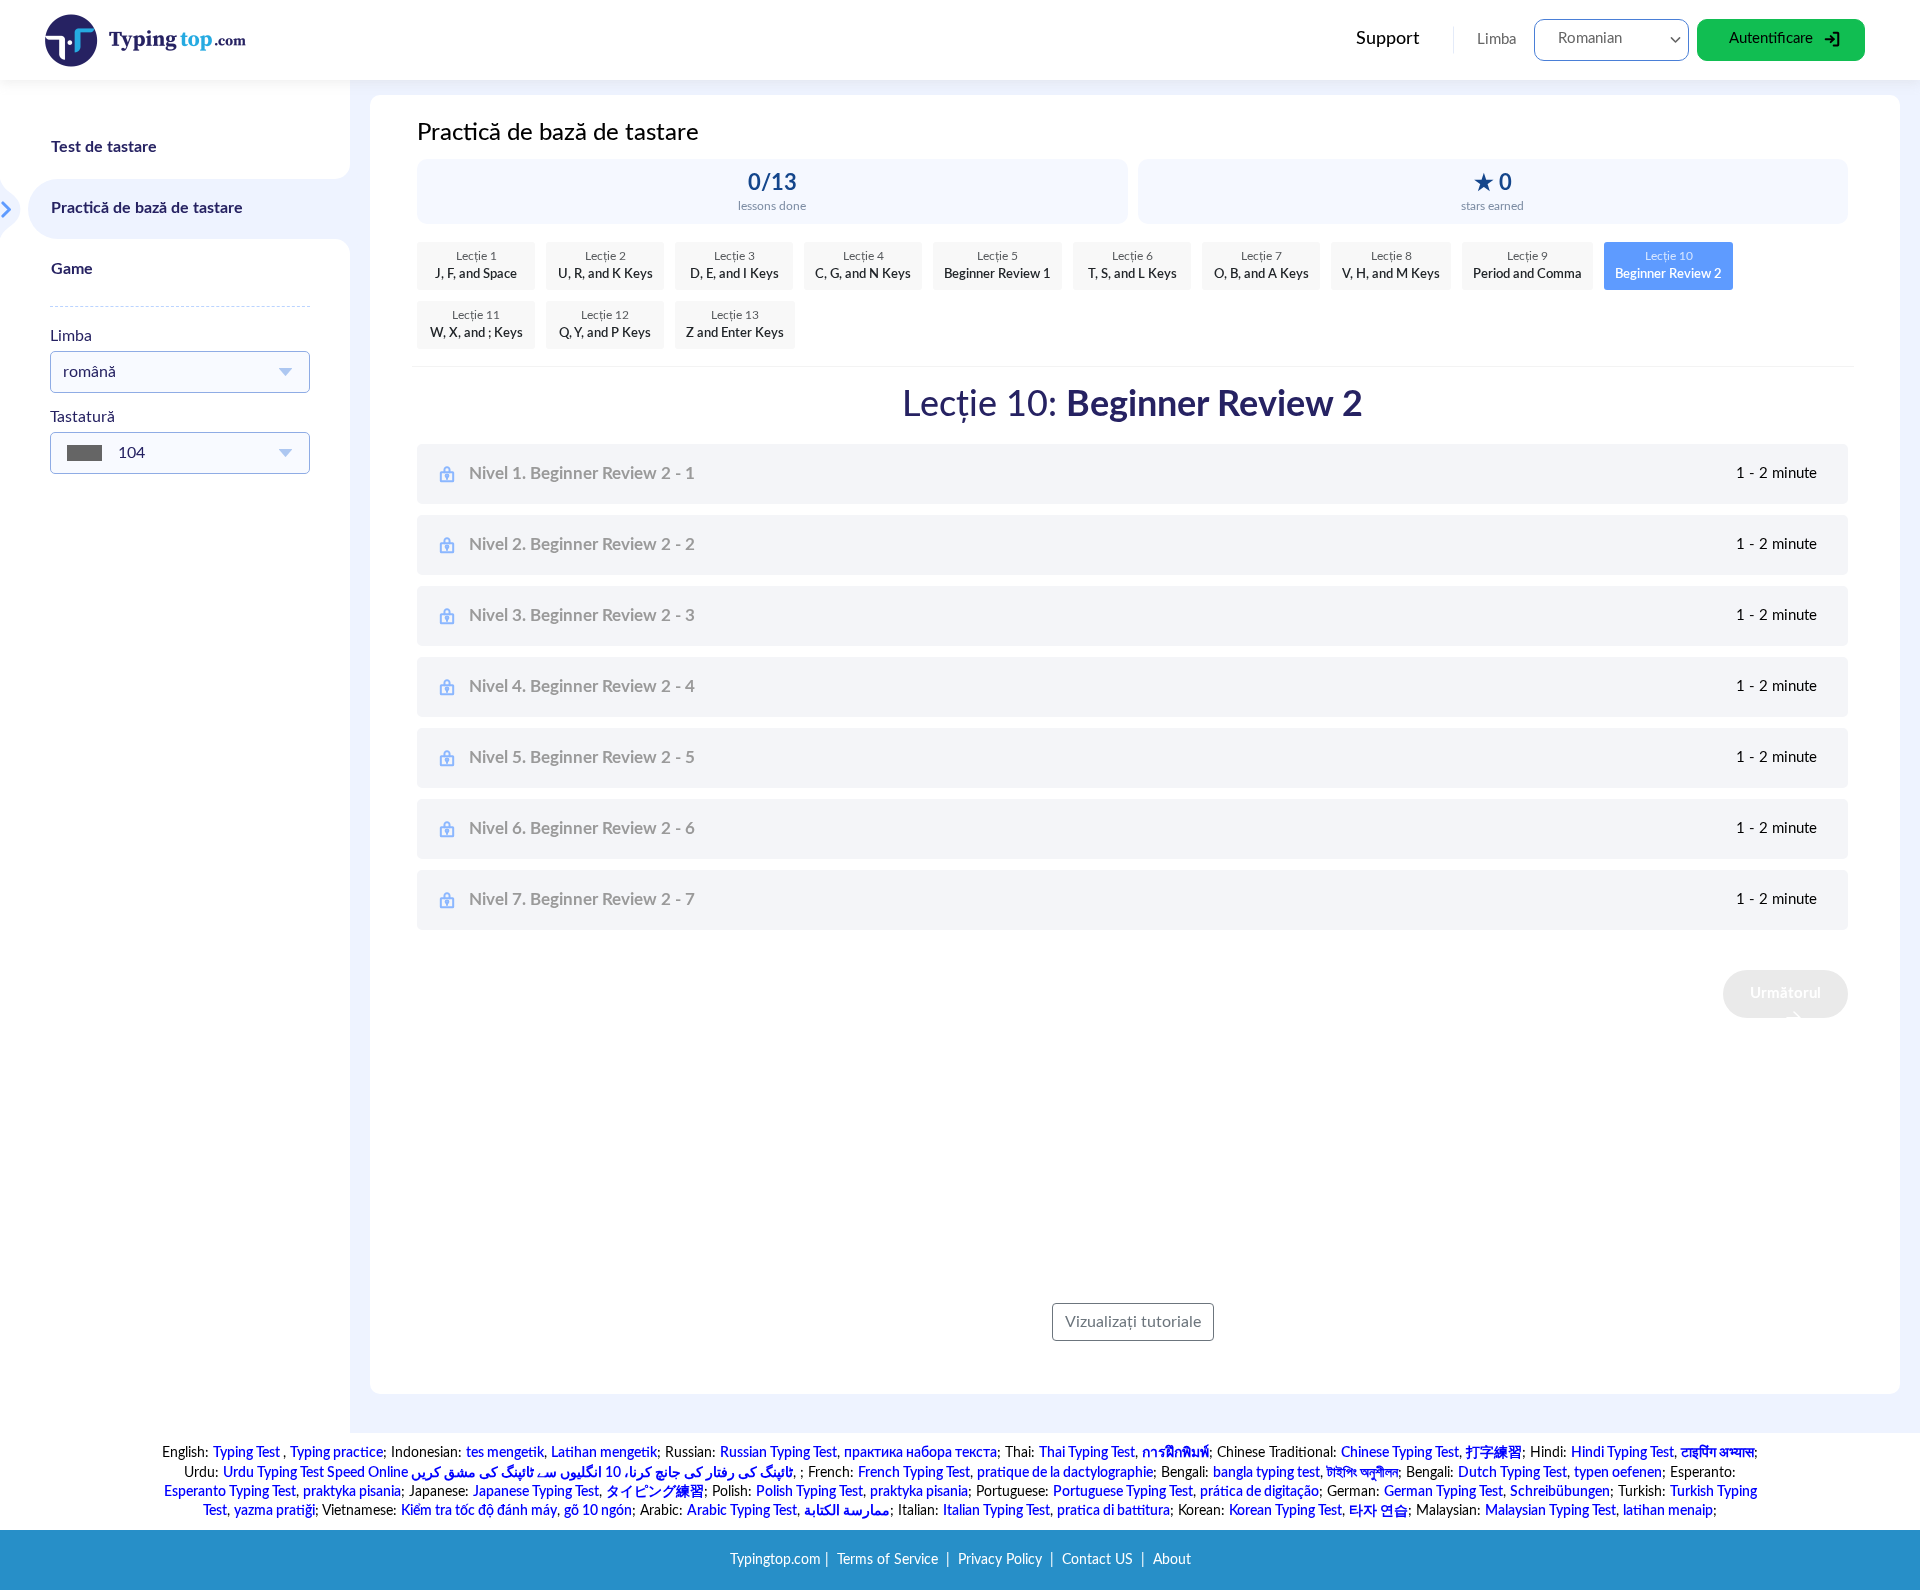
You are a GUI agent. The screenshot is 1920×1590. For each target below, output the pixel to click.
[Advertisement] (180, 789)
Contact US (1097, 1560)
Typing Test (248, 1453)
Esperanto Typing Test (230, 1492)
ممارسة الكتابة (847, 1511)
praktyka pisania (352, 1492)
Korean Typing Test (1285, 1511)
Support (1387, 39)
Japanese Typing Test (536, 1492)
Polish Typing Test (809, 1492)
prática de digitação (1259, 1492)
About (1172, 1560)
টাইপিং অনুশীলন (1362, 1473)
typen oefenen (1618, 1473)
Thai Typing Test (1087, 1453)
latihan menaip (1668, 1511)
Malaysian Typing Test (1550, 1511)
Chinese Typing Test (1400, 1453)
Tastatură (82, 417)
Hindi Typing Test (1622, 1453)
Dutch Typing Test (1512, 1473)
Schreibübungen (1560, 1492)
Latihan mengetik (604, 1453)
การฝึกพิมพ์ (1175, 1453)
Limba (71, 336)
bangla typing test (1266, 1473)
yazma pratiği (274, 1511)
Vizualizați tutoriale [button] (1133, 1322)
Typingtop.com (775, 1560)
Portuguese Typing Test (1123, 1492)
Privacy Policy (1000, 1560)
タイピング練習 (655, 1492)
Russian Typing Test (778, 1453)
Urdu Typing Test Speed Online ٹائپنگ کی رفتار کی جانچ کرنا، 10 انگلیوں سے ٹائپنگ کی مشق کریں (508, 1473)
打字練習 (1494, 1453)
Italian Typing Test (996, 1511)
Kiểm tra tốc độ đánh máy (479, 1511)
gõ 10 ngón (598, 1511)
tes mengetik (505, 1453)
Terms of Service (887, 1560)
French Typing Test (914, 1473)
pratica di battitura (1113, 1511)
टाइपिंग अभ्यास (1717, 1453)
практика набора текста (920, 1453)
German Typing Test (1443, 1492)
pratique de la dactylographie (1065, 1473)
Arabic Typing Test (742, 1511)
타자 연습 (1378, 1511)
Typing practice (336, 1453)
